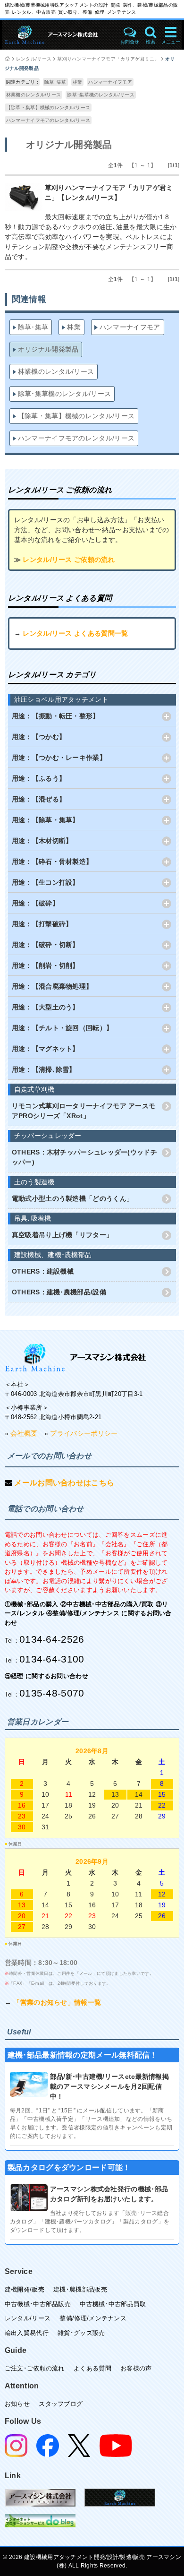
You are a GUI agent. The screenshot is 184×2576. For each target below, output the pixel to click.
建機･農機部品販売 (80, 2289)
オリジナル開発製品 (48, 349)
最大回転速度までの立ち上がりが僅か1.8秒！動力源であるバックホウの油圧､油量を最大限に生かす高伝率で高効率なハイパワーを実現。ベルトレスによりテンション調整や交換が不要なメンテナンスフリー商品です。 (91, 237)
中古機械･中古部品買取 (113, 2304)
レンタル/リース (34, 59)
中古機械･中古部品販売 (38, 2304)
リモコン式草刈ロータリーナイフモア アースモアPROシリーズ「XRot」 (84, 1111)
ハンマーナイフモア (110, 82)
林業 (78, 82)
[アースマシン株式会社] (75, 1357)
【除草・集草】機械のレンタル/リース (48, 108)
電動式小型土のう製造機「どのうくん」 (72, 1198)
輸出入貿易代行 (27, 2333)
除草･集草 (55, 82)
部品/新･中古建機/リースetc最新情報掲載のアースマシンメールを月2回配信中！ (109, 2086)
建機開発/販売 (25, 2289)
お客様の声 (136, 2368)
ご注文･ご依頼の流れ (35, 2368)
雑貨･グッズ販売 (81, 2333)
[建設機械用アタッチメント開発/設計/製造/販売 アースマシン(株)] (59, 35)
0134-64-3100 (52, 1659)
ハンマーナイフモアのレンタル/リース (48, 120)
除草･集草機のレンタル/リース (101, 95)
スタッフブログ (61, 2404)
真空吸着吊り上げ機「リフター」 (63, 1235)
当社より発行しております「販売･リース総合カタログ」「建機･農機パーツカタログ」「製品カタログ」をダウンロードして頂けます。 (90, 2222)
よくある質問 (92, 2368)
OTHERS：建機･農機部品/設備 (59, 1292)
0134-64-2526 (52, 1639)
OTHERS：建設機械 (43, 1271)
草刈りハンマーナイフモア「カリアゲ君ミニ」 (108, 59)
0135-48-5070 (52, 1693)
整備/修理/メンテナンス (93, 2318)
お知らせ (17, 2404)
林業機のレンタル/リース (34, 95)
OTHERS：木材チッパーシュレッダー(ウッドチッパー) (84, 1157)
